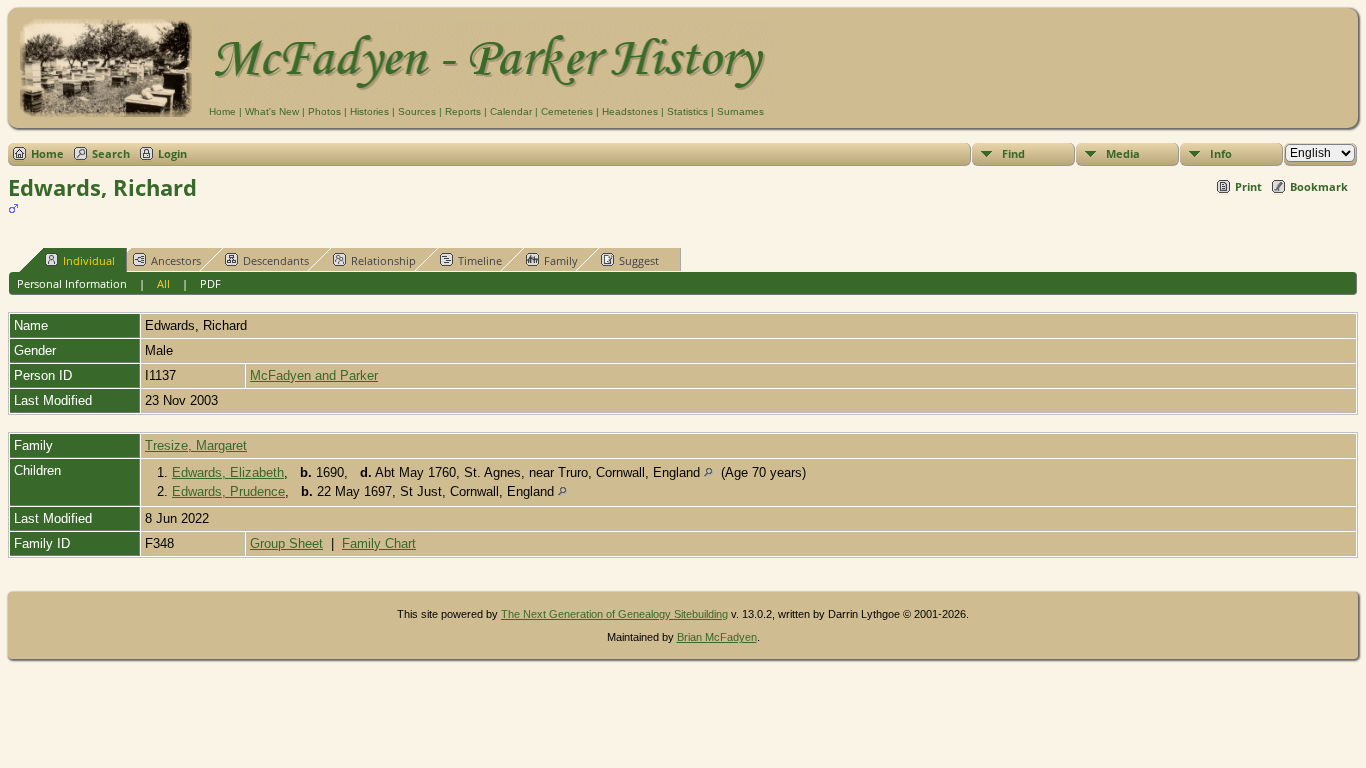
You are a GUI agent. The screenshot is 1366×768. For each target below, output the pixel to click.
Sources (417, 111)
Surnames (740, 111)
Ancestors (176, 260)
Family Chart (379, 543)
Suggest (639, 260)
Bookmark (1319, 186)
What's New (272, 111)
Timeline (480, 260)
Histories (369, 111)
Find (1013, 153)
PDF (210, 283)
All (163, 283)
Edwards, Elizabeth (228, 472)
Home (222, 111)
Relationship (383, 260)
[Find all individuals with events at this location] (708, 472)
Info (1221, 153)
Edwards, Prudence (228, 491)
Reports (463, 111)
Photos (324, 111)
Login (172, 153)
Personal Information (72, 283)
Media (1123, 153)
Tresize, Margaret (196, 445)
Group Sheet (286, 543)
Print (1248, 186)
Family (561, 260)
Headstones (630, 111)
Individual (89, 260)
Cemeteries (567, 111)
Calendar (511, 111)
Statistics (687, 111)
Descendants (276, 260)
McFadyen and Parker (314, 375)
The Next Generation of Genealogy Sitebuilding (614, 614)
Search (111, 153)
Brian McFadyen (717, 637)
